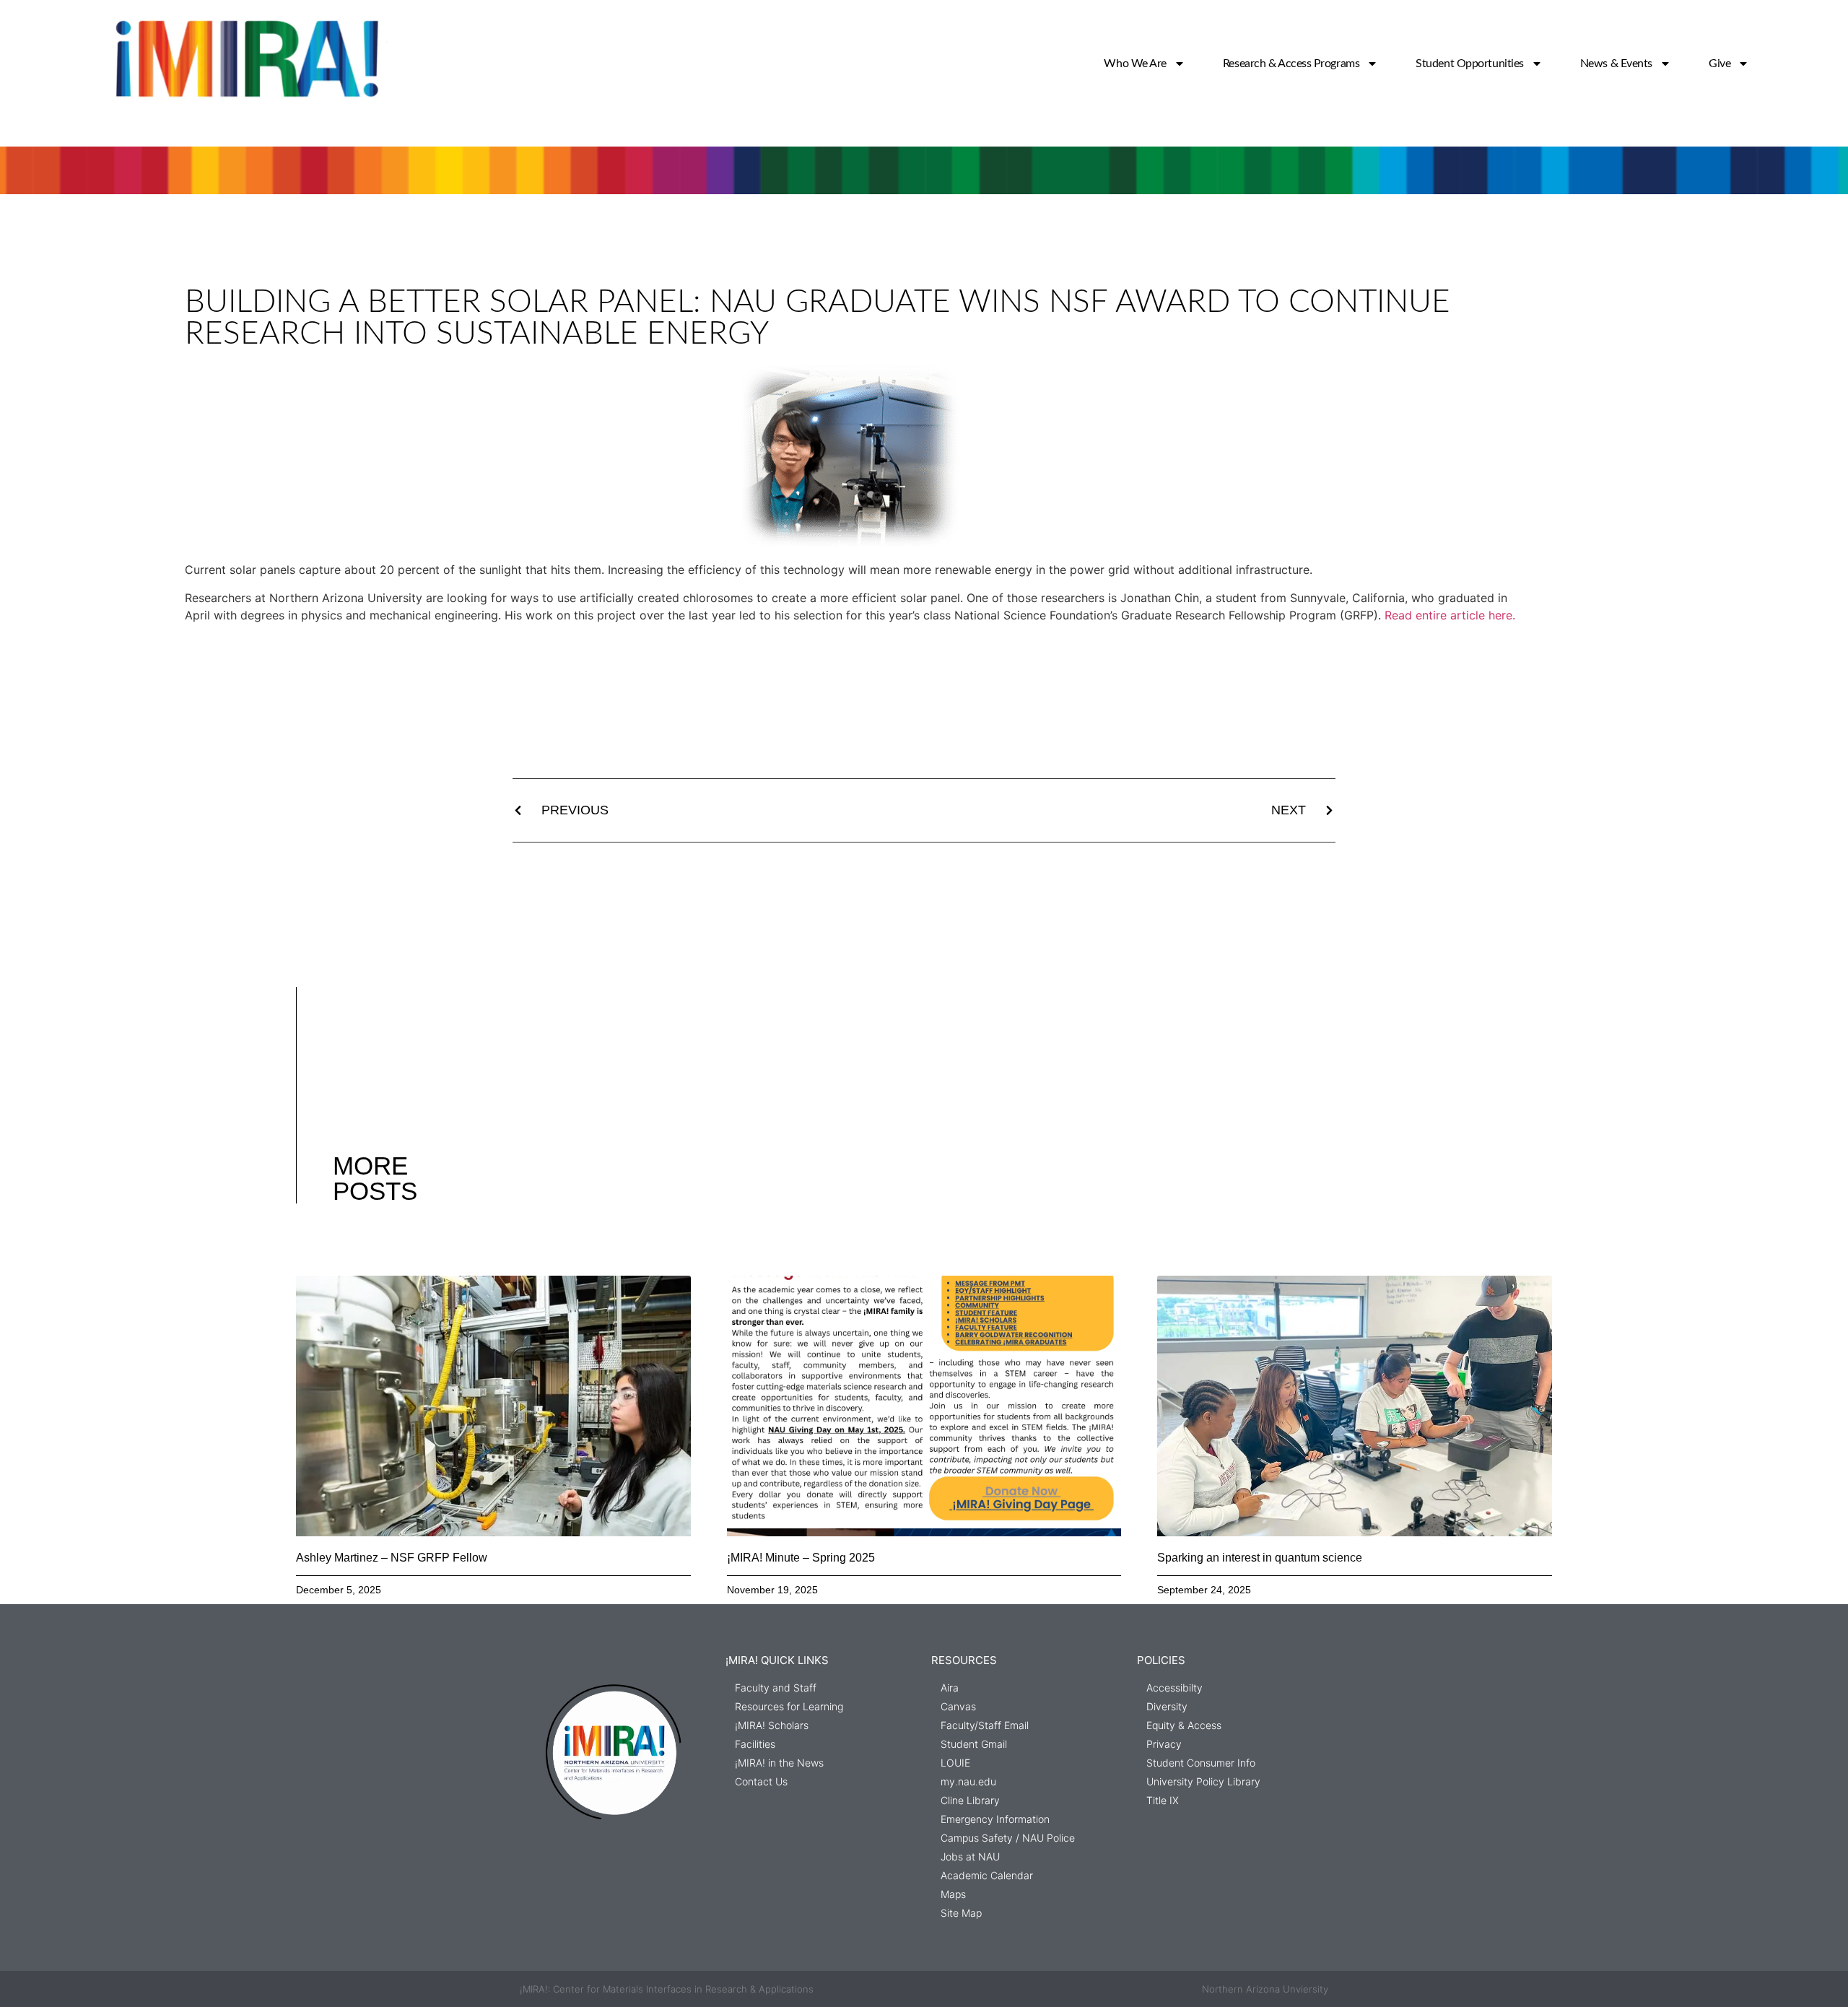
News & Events (1616, 64)
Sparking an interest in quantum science (1260, 1558)
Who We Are (1135, 64)
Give (1720, 64)
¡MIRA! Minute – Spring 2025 (801, 1558)
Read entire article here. (1450, 615)
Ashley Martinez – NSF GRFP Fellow (392, 1558)
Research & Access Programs (1291, 64)
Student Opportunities (1470, 64)
